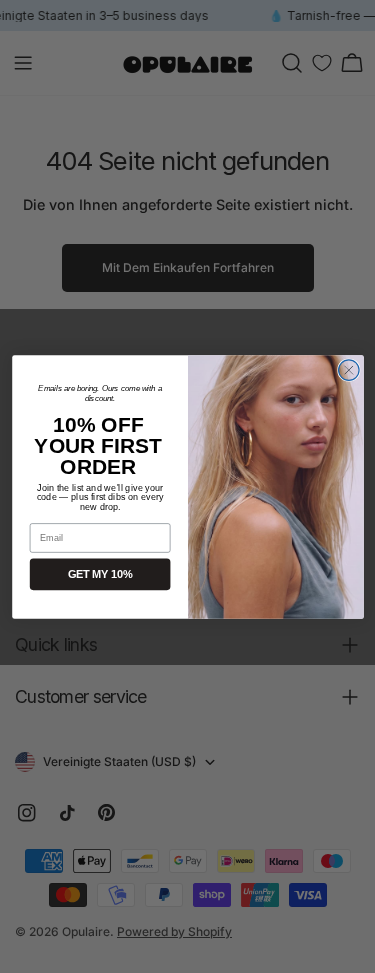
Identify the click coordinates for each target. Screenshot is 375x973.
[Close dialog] (348, 369)
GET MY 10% (99, 574)
